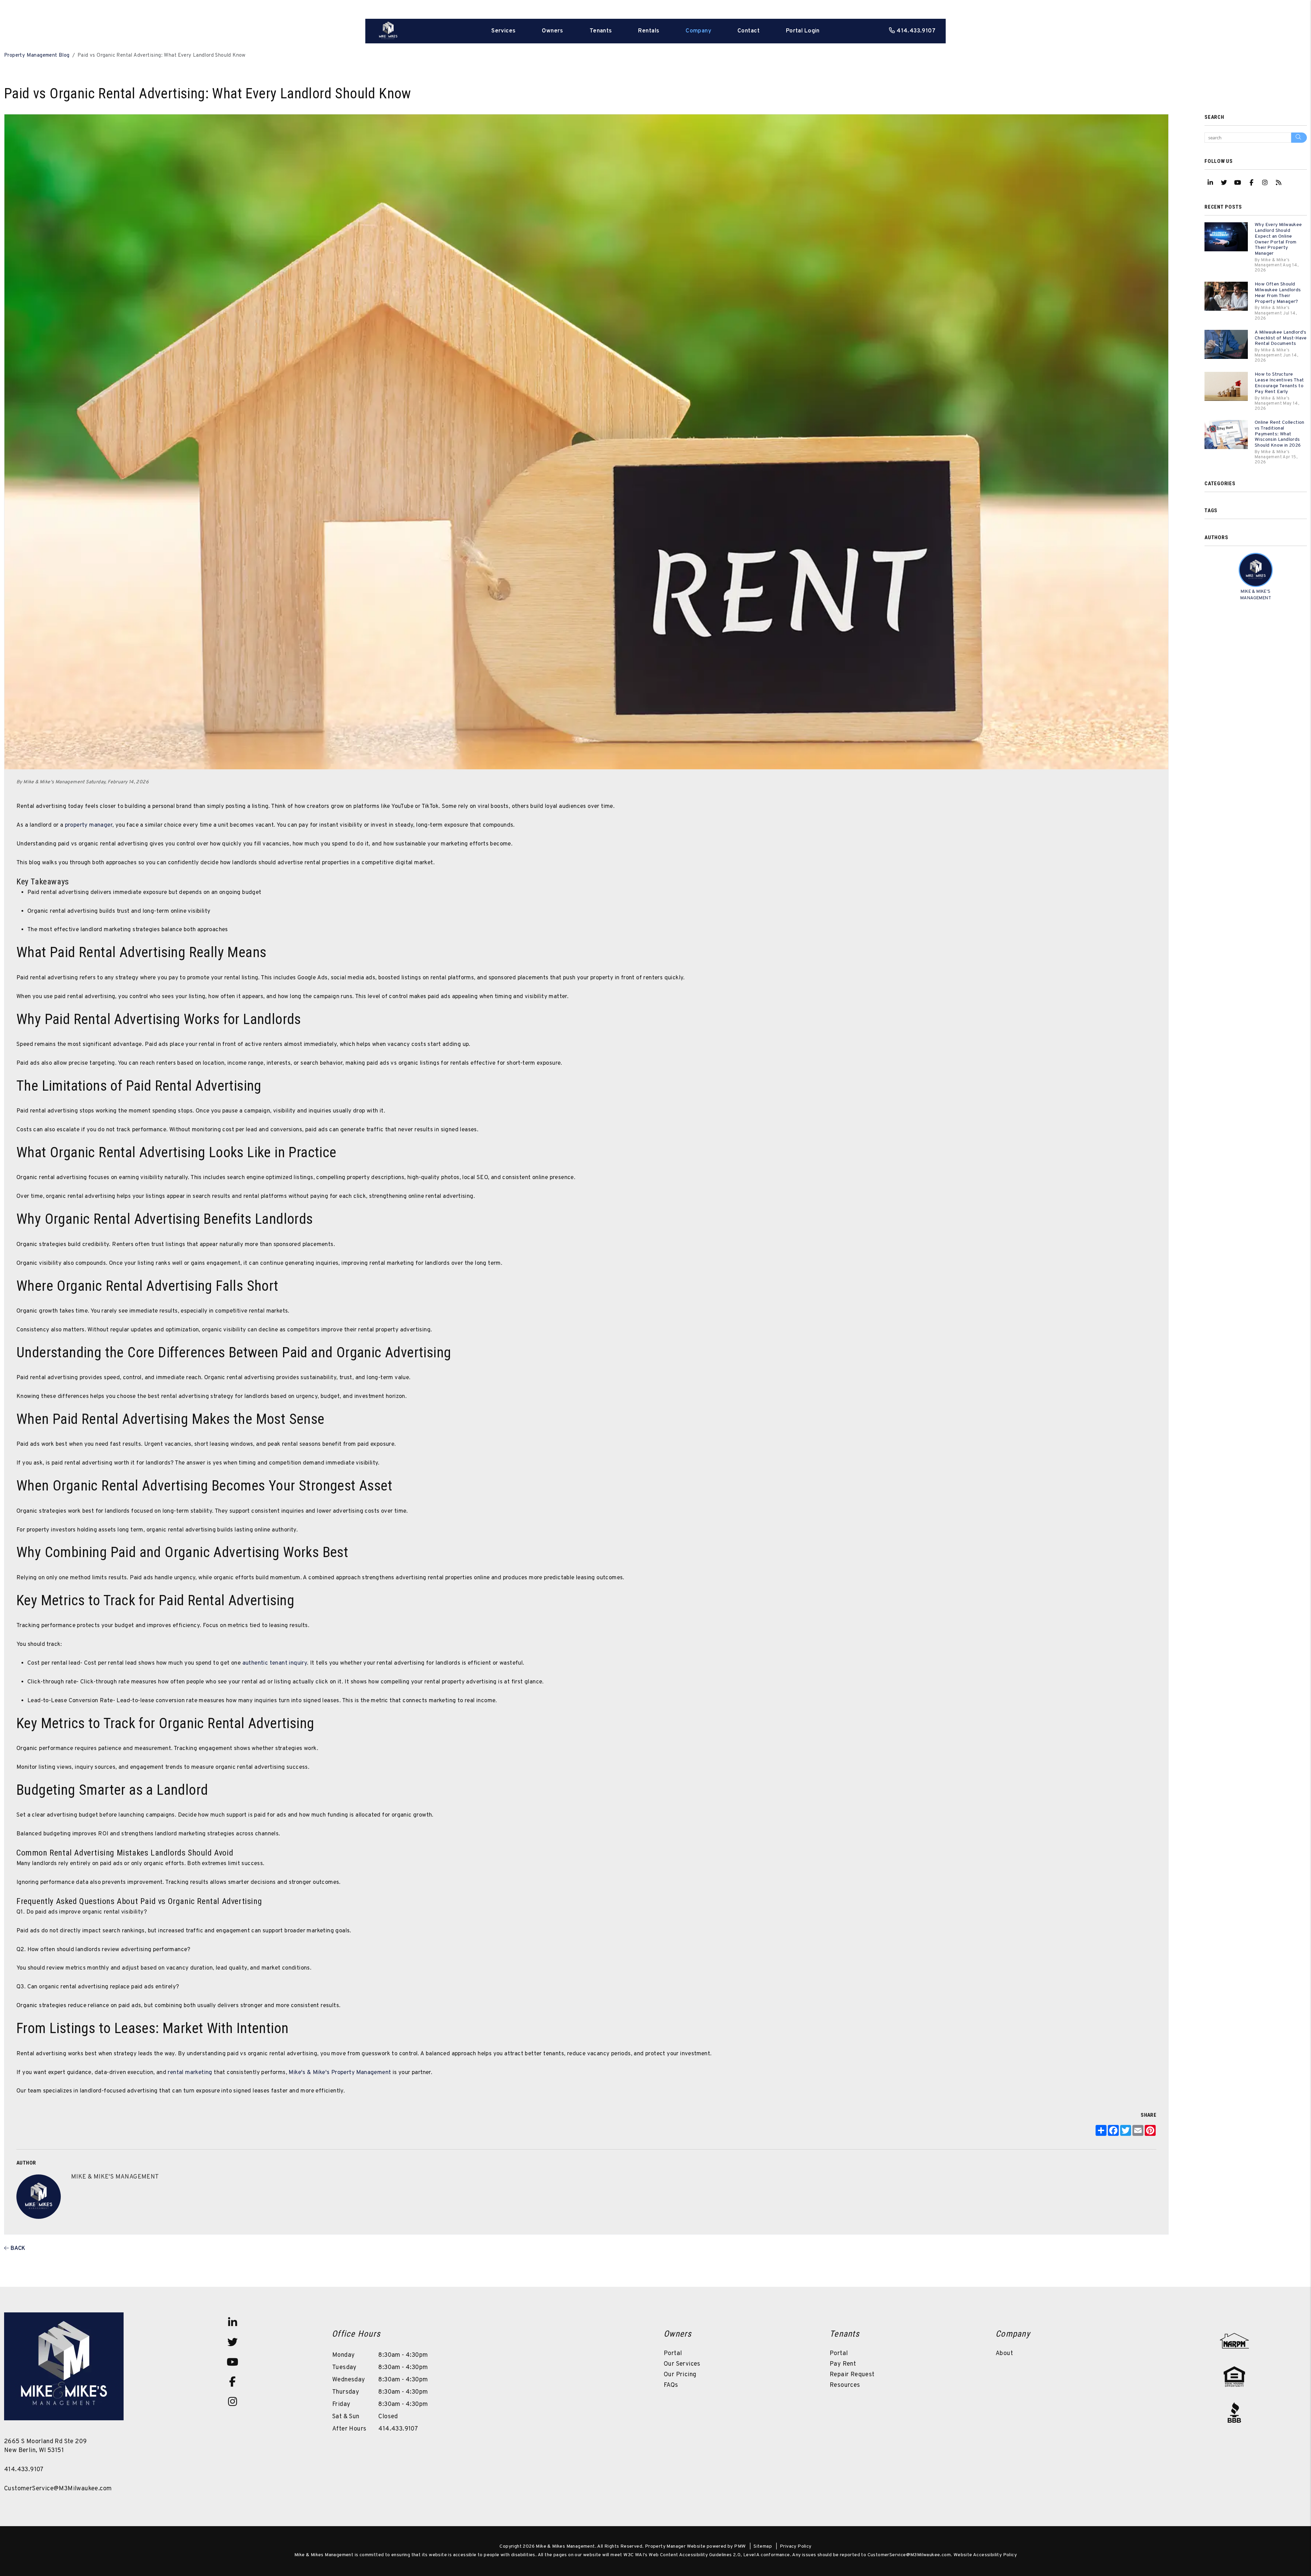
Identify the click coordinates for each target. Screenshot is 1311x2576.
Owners (553, 31)
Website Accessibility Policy (985, 2555)
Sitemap (763, 2546)
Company (698, 31)
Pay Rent (843, 2364)
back (17, 2249)
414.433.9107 (916, 31)
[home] (388, 31)
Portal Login (803, 31)
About (1004, 2354)
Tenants (601, 31)
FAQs (671, 2385)
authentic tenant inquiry (274, 1663)
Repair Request (852, 2375)
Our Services (682, 2364)
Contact (749, 31)
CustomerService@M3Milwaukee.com (58, 2489)
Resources (845, 2385)
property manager (88, 825)
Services (503, 31)
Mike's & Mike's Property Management (339, 2073)
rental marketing (189, 2073)
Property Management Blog (37, 55)
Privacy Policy (796, 2546)
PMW (740, 2546)
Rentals (649, 31)
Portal (673, 2354)
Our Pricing (680, 2375)
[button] (1210, 183)
